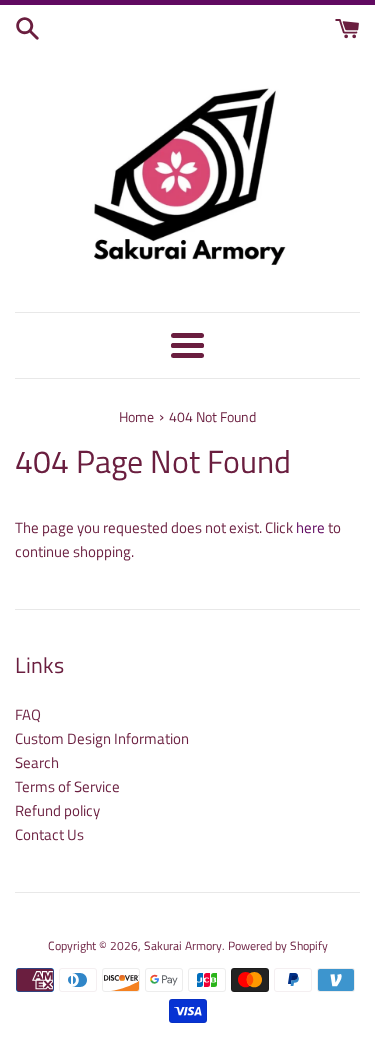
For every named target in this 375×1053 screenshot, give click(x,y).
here (310, 527)
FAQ (28, 714)
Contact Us (49, 834)
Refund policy (57, 810)
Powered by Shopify (278, 945)
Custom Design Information (102, 738)
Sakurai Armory (183, 945)
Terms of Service (67, 786)
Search (37, 762)
